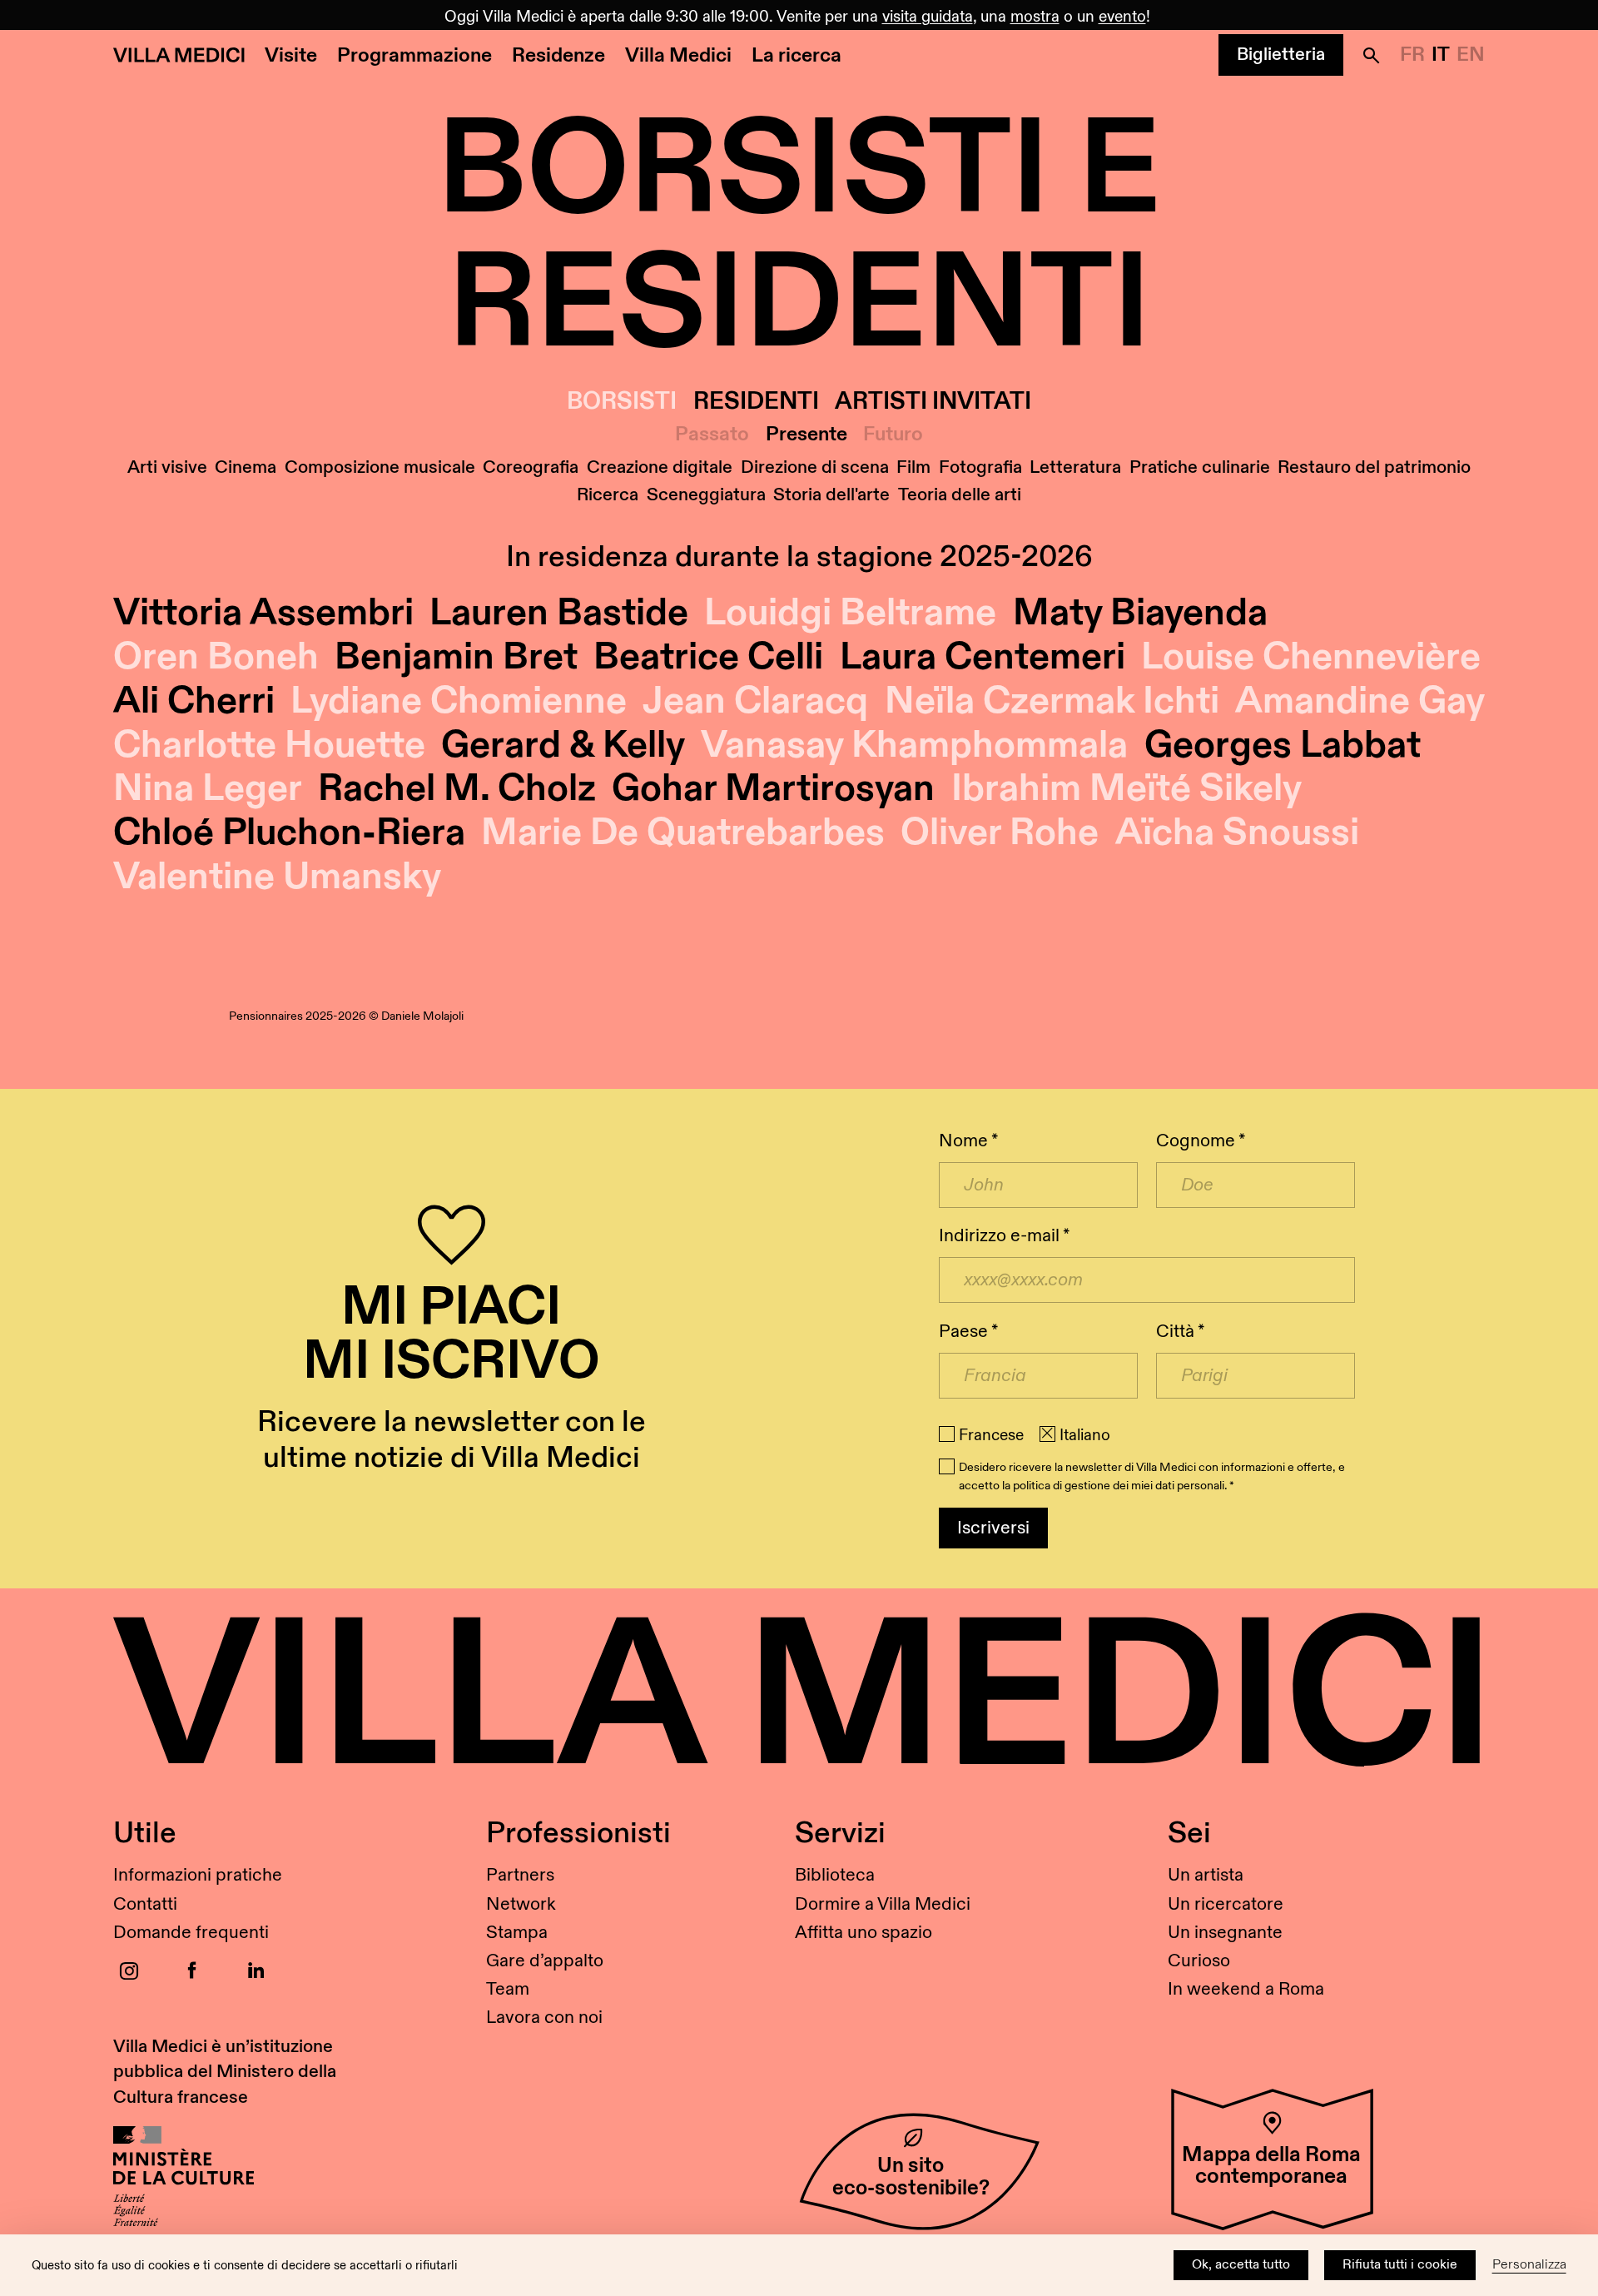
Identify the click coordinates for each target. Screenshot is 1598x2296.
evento (1122, 17)
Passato (712, 435)
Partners (520, 1875)
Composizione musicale (380, 467)
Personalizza (1529, 2265)
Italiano (1085, 1435)
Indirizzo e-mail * (1004, 1236)
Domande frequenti (191, 1933)
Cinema (246, 467)
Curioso (1199, 1961)
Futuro (893, 435)
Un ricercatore (1226, 1904)
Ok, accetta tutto (1241, 2265)
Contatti (145, 1904)
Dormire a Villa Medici (883, 1904)
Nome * (968, 1141)
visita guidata (928, 17)
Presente (806, 435)
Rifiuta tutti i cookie (1400, 2265)
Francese (991, 1435)
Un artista (1206, 1875)
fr (1412, 55)
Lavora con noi (544, 2018)
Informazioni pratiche (198, 1875)
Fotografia (980, 467)
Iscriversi (993, 1528)
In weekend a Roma (1246, 1989)
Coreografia (531, 467)
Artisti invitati (933, 402)
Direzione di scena (815, 467)
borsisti (622, 402)
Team (508, 1989)
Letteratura (1075, 467)
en (1471, 55)
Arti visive (167, 467)
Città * (1180, 1332)
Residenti (756, 402)
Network (521, 1904)
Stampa (517, 1933)
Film (913, 467)
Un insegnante (1225, 1933)
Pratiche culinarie (1200, 467)
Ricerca (608, 495)
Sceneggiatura (706, 495)
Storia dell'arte (831, 495)
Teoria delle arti (960, 495)
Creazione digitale (660, 467)
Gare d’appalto (545, 1961)
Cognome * (1201, 1141)
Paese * (968, 1332)
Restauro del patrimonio (1374, 467)
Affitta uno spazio (864, 1933)
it (1441, 55)
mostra (1035, 17)
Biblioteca (835, 1875)
